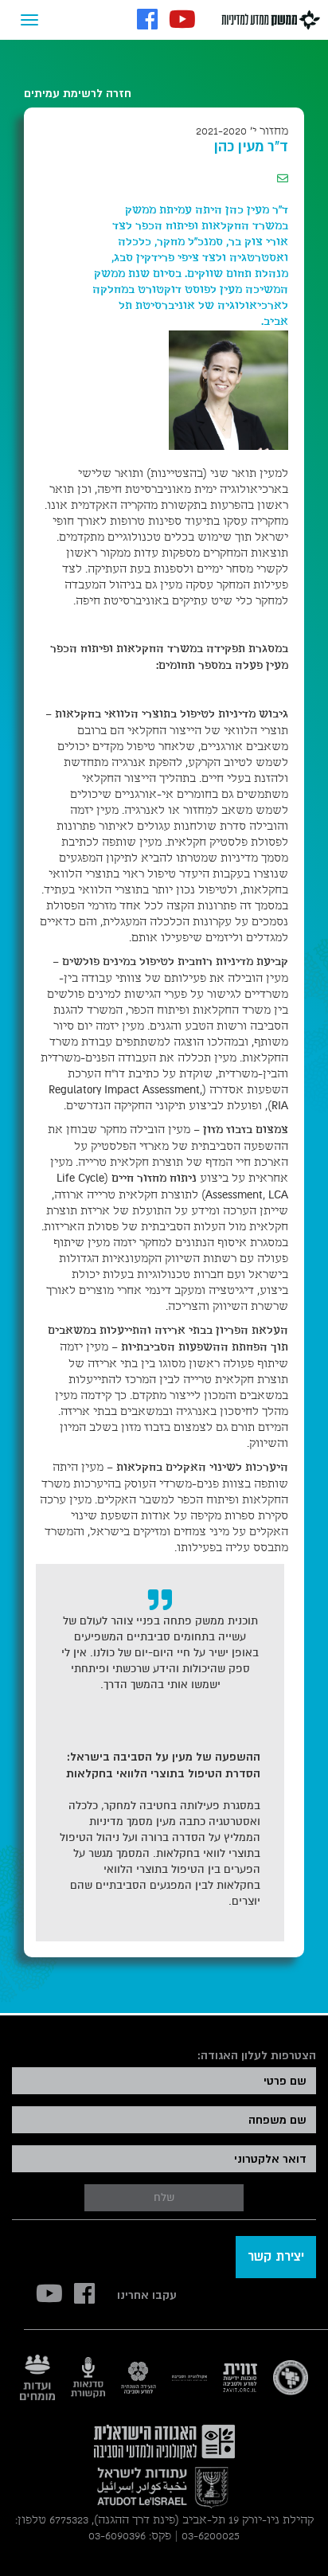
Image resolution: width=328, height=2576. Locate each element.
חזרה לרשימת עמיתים (78, 93)
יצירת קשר (276, 2257)
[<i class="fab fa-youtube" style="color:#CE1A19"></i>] (182, 21)
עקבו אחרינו (147, 2295)
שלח (164, 2197)
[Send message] (283, 179)
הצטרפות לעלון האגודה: (256, 2055)
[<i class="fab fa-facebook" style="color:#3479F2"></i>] (147, 21)
